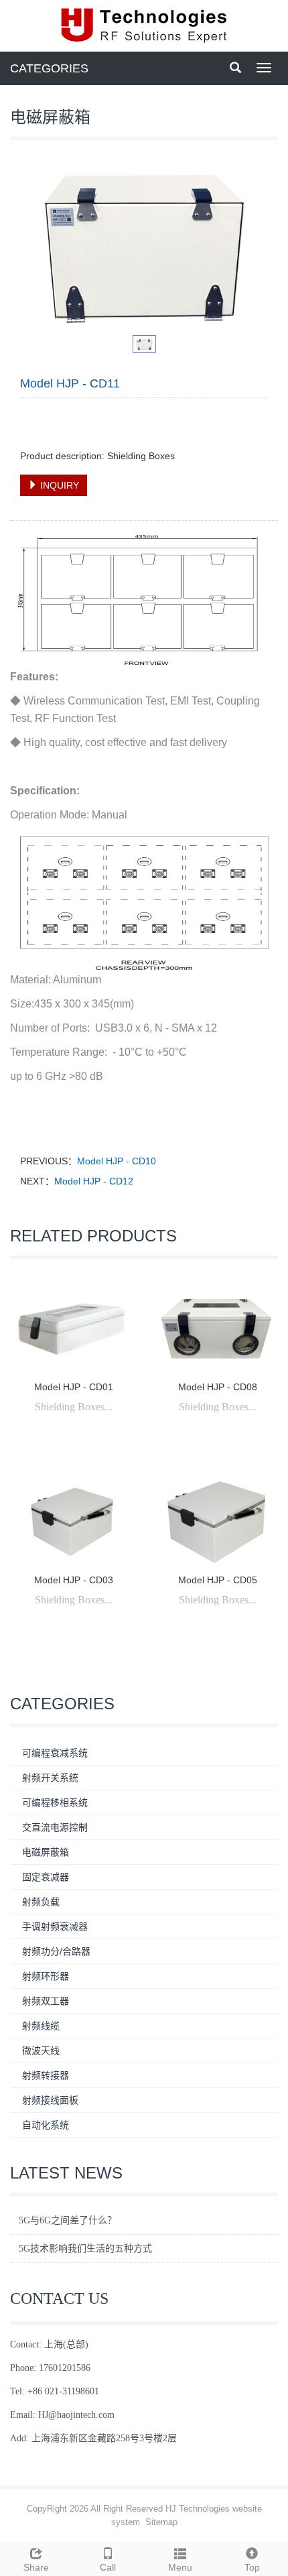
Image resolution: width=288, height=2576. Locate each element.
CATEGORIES (49, 68)
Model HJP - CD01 (74, 1387)
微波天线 (41, 2050)
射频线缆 (41, 2026)
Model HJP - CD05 (218, 1580)
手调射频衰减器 (55, 1926)
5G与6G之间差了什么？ (68, 2220)
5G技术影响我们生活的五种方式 (85, 2249)
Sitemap (161, 2522)
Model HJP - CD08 (218, 1387)
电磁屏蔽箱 (46, 1852)
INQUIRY (58, 485)
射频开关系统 (50, 1778)
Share (36, 2567)
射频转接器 (46, 2075)
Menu (180, 2567)
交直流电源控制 (55, 1827)
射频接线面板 (50, 2100)
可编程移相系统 (55, 1802)
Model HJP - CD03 (74, 1580)
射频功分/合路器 (56, 1951)
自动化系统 (46, 2125)
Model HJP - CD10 (117, 1161)
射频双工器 (46, 2001)
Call (108, 2567)
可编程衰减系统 (55, 1753)
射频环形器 (46, 1976)
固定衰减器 (46, 1877)
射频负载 (41, 1902)
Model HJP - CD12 (94, 1181)
